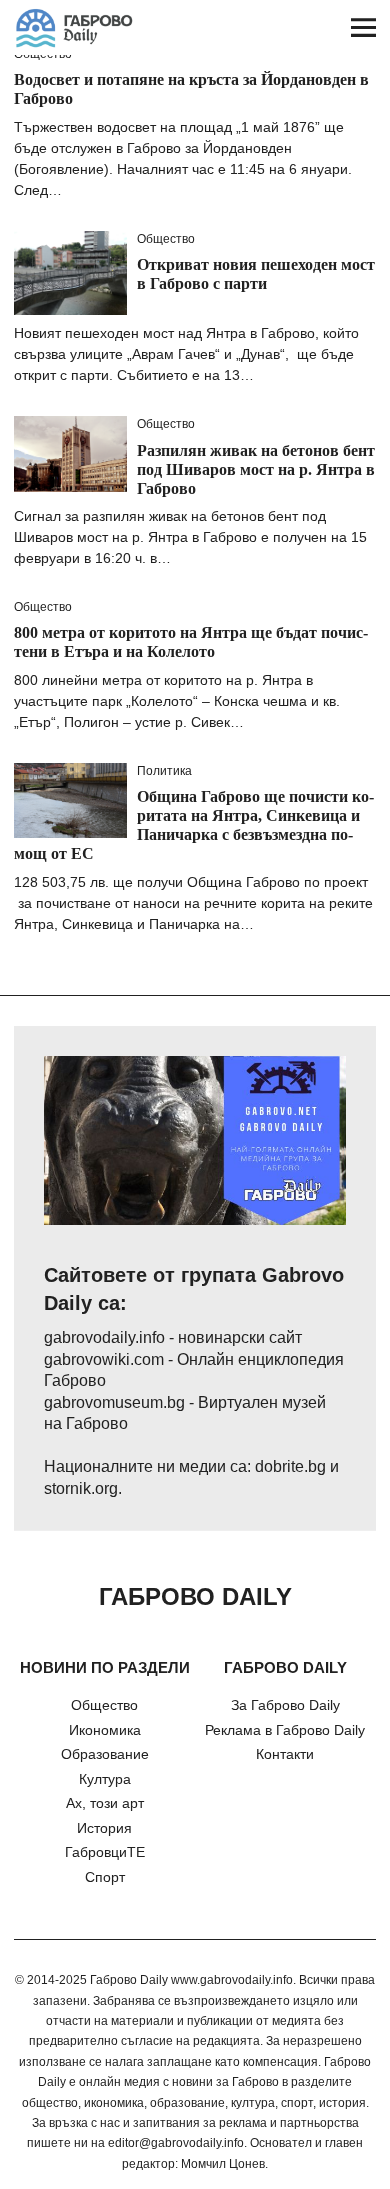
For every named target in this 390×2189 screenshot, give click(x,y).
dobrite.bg (290, 1466)
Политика (164, 771)
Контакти (285, 1754)
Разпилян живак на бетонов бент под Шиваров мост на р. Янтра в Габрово (256, 469)
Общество (166, 239)
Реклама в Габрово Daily (285, 1730)
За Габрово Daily (285, 1705)
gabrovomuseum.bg (114, 1402)
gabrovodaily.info (104, 1337)
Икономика (105, 1730)
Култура (105, 1779)
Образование (105, 1754)
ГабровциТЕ (105, 1852)
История (104, 1828)
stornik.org (81, 1488)
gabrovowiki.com (104, 1359)
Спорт (105, 1877)
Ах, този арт (105, 1803)
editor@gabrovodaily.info (176, 2143)
